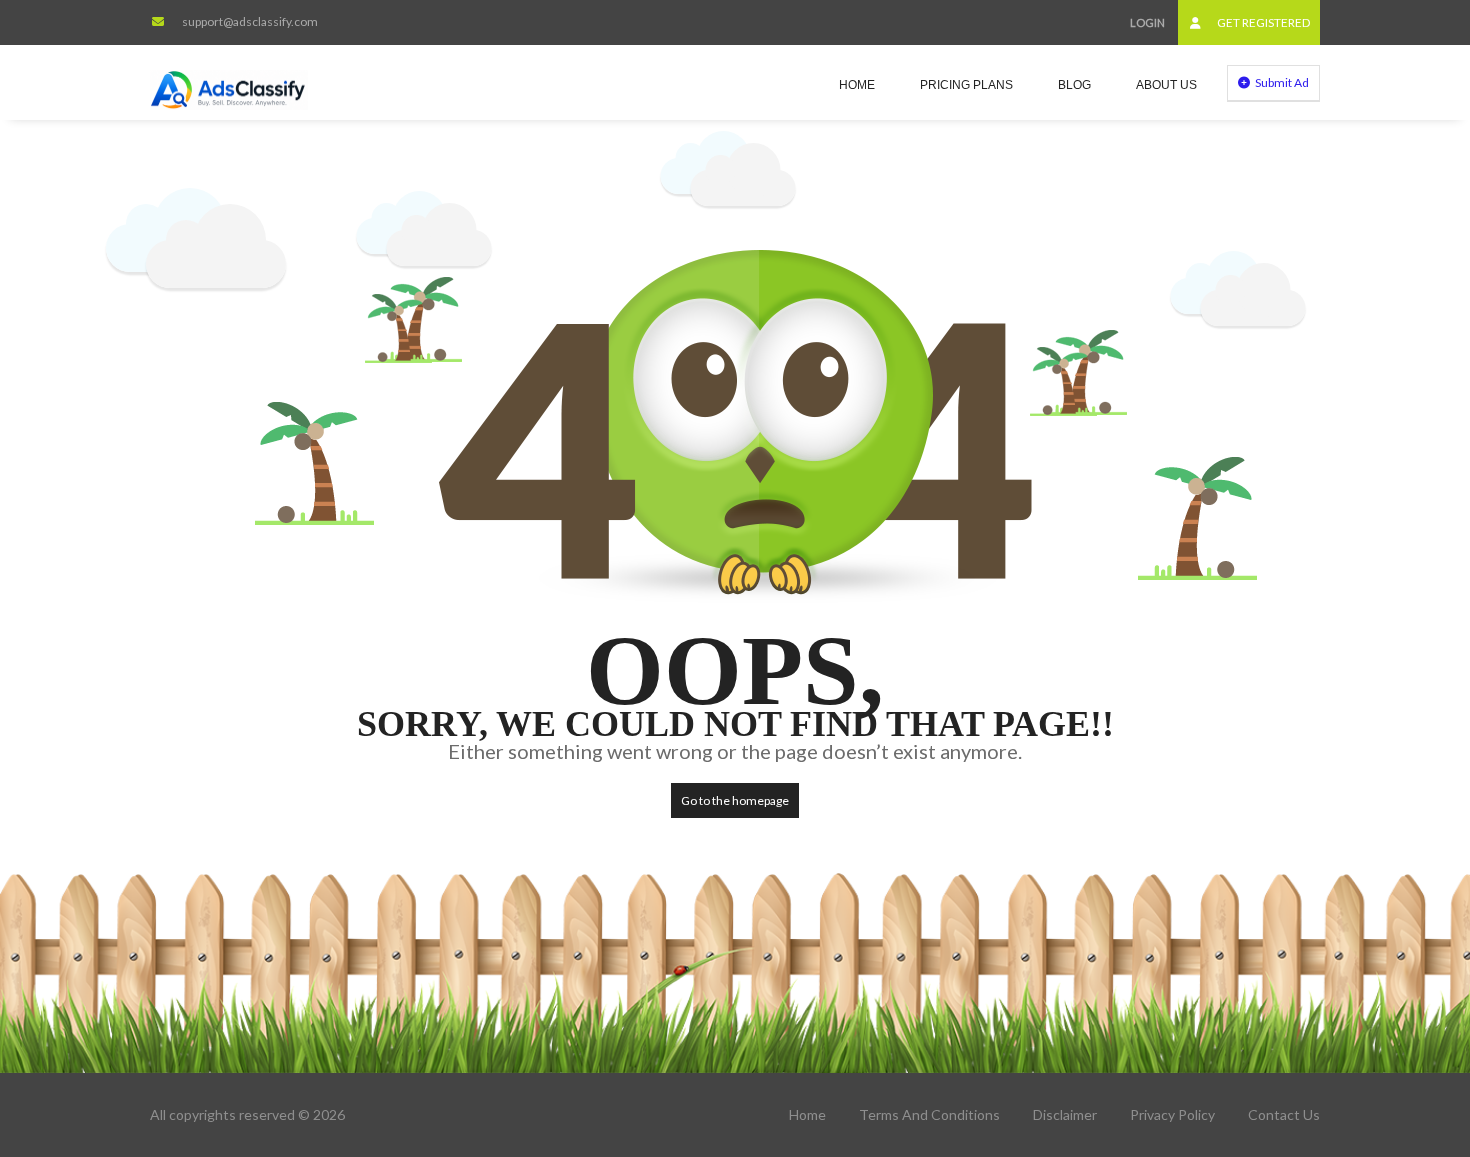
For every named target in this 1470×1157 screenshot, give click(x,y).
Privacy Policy (1172, 1114)
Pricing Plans (966, 85)
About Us (1166, 85)
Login (1147, 22)
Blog (1074, 85)
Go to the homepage (735, 800)
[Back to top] (1405, 1032)
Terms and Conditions (929, 1114)
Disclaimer (1065, 1114)
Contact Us (1284, 1114)
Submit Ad (1281, 82)
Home (857, 85)
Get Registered (1262, 22)
